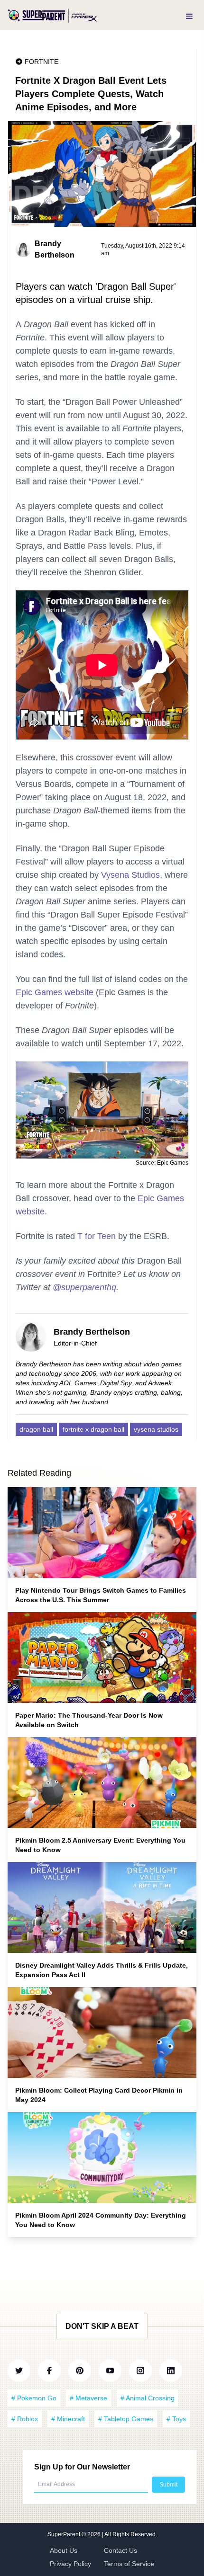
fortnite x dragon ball (93, 1429)
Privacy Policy (70, 2564)
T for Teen (97, 1236)
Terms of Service (129, 2564)
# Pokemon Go (34, 2398)
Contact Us (121, 2550)
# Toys (176, 2419)
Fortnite (42, 62)
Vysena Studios (130, 875)
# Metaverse (88, 2398)
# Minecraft (68, 2419)
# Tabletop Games (126, 2419)
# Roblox (25, 2419)
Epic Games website (55, 992)
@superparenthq (84, 1287)
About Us (64, 2550)
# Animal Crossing (148, 2398)
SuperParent (65, 2534)
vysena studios (156, 1429)
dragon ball (36, 1429)
